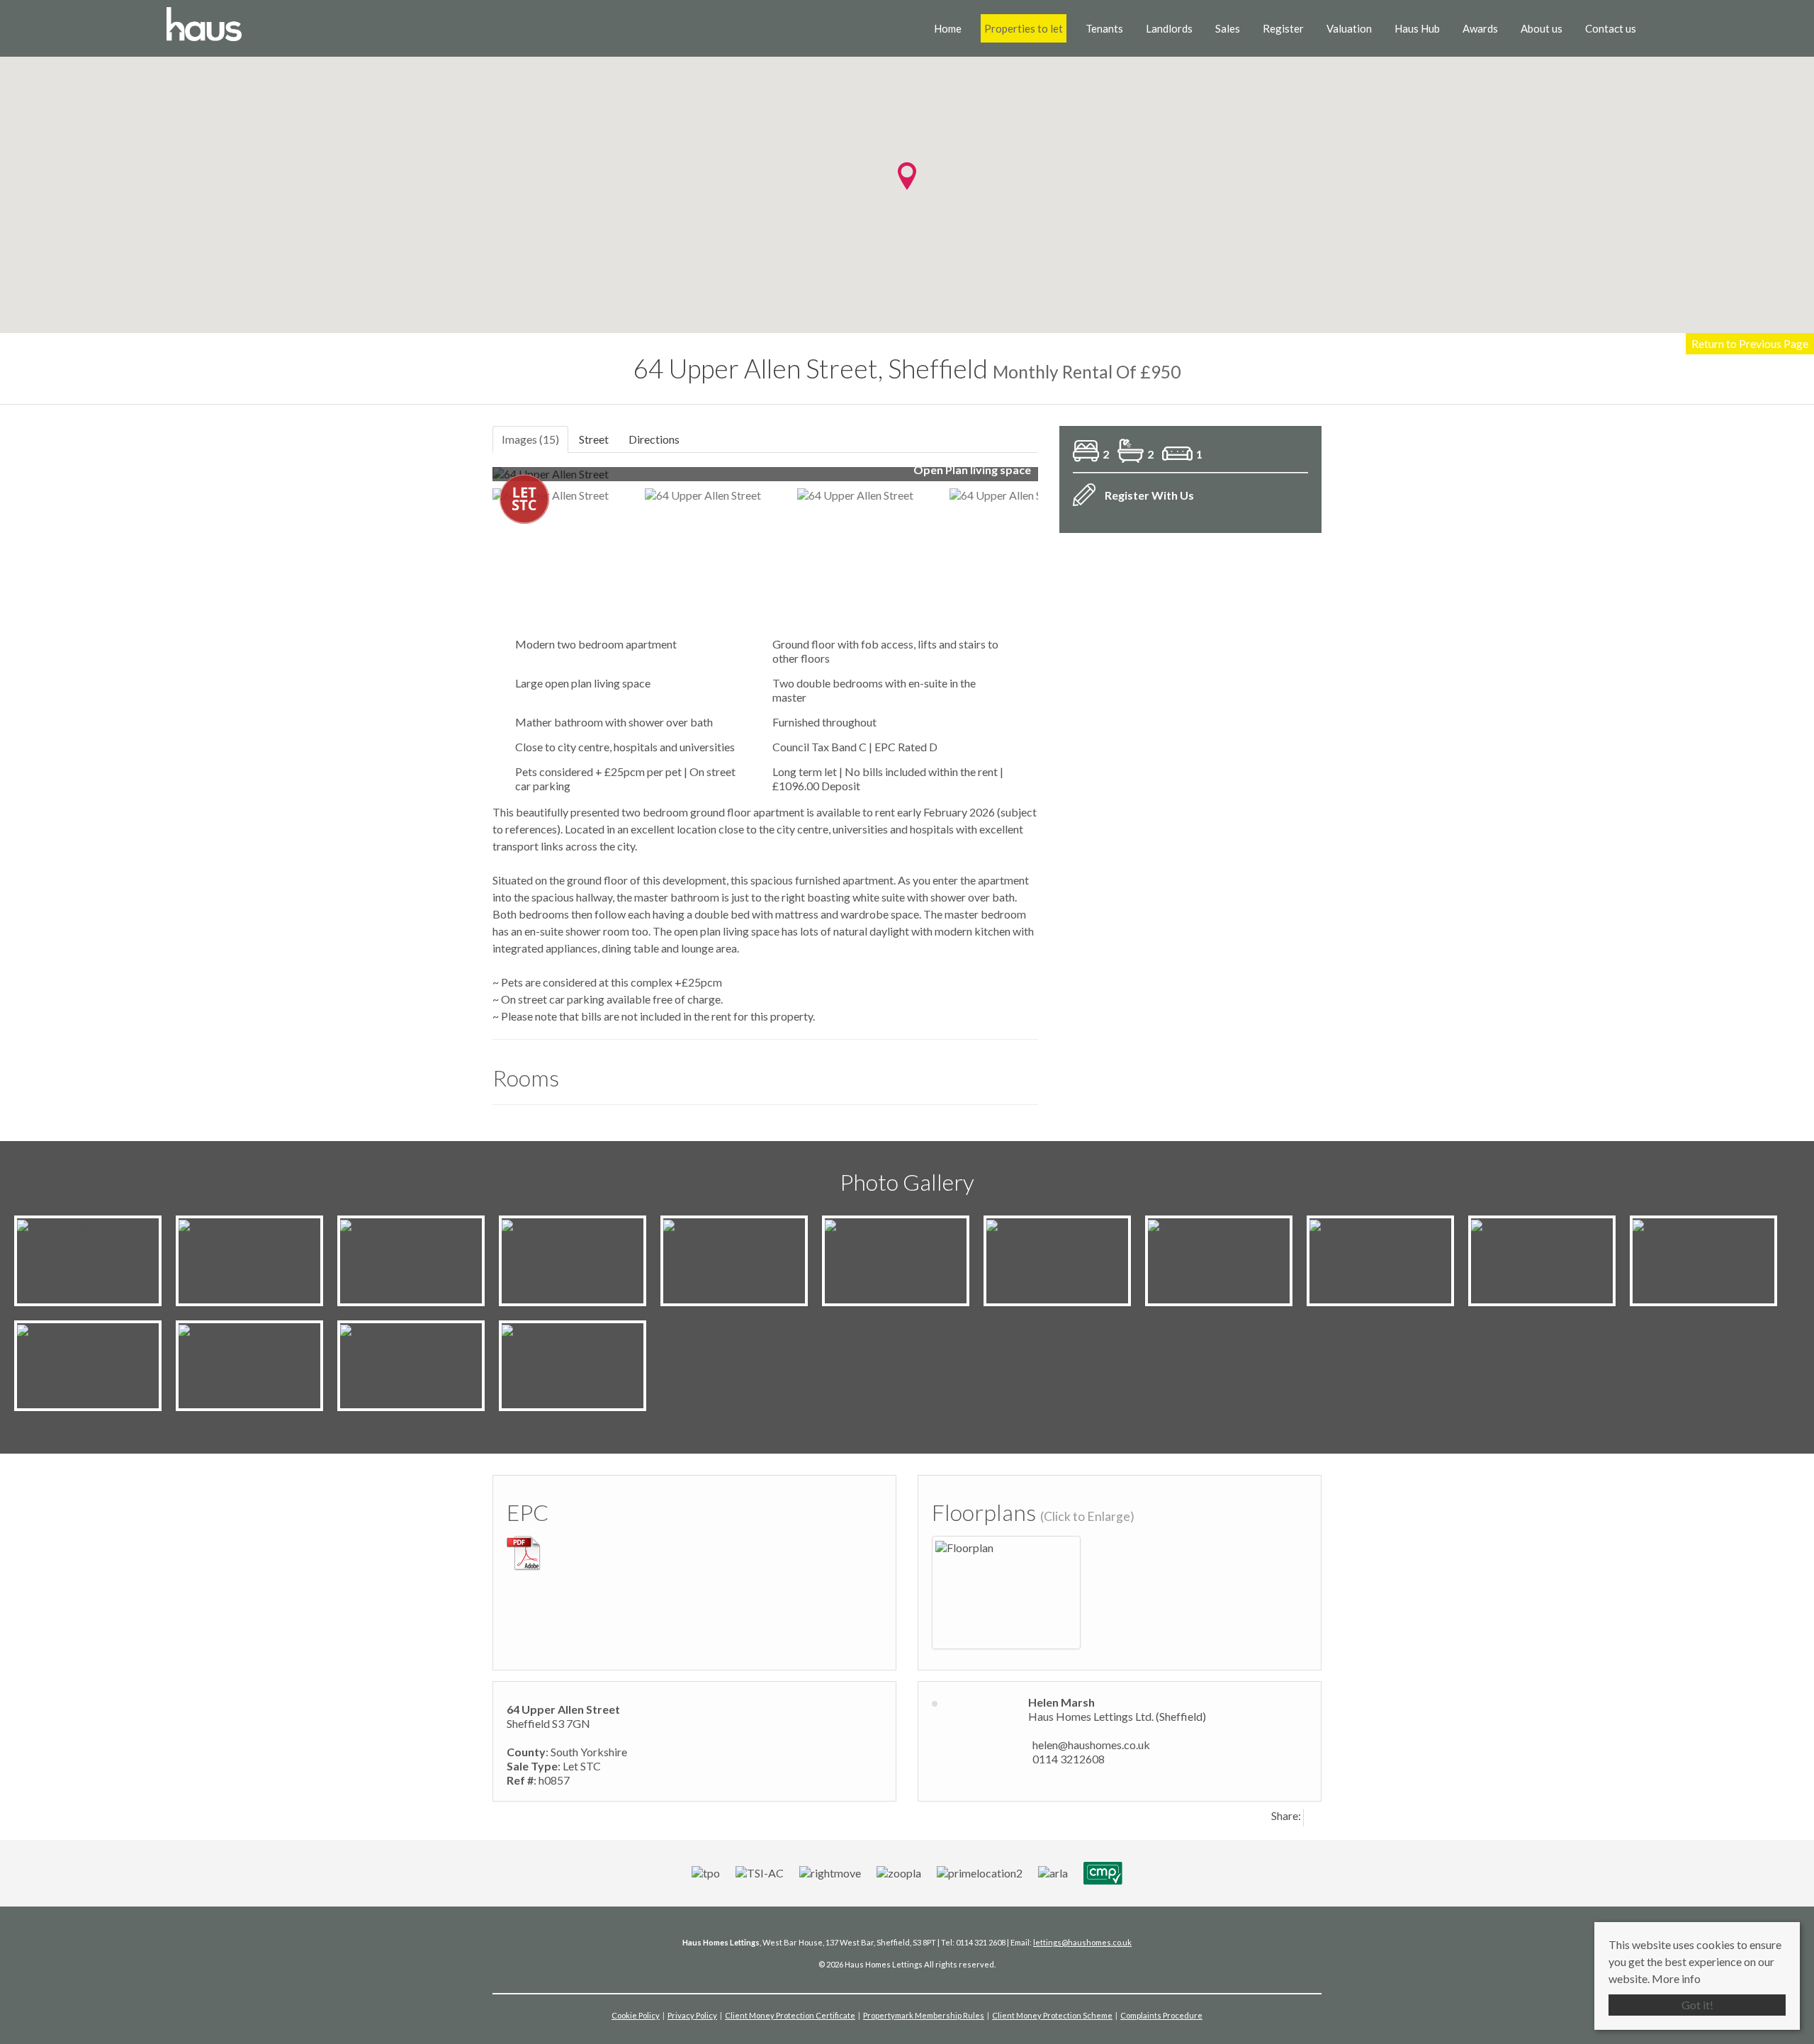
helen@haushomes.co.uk (1091, 1745)
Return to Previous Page (1750, 343)
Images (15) (530, 439)
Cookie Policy (636, 2015)
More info (1676, 1978)
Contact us (1611, 28)
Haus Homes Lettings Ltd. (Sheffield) (1117, 1716)
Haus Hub (1417, 28)
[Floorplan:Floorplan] (964, 1546)
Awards (1480, 28)
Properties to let (1024, 28)
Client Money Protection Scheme (1052, 2015)
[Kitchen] (203, 1225)
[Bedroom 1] (858, 1225)
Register (1283, 28)
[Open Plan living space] (77, 1225)
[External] (689, 1225)
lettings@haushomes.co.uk (1082, 1942)
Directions (654, 439)
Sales (1228, 28)
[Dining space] (377, 1225)
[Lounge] (525, 1225)
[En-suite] (1173, 1225)
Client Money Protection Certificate (790, 2015)
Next (1066, 480)
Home (948, 28)
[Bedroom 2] (1504, 1225)
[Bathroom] (1340, 1225)
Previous (471, 480)
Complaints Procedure (1161, 2015)
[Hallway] (43, 1330)
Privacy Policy (692, 2015)
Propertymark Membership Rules (924, 2015)
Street (594, 439)
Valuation (1349, 28)
